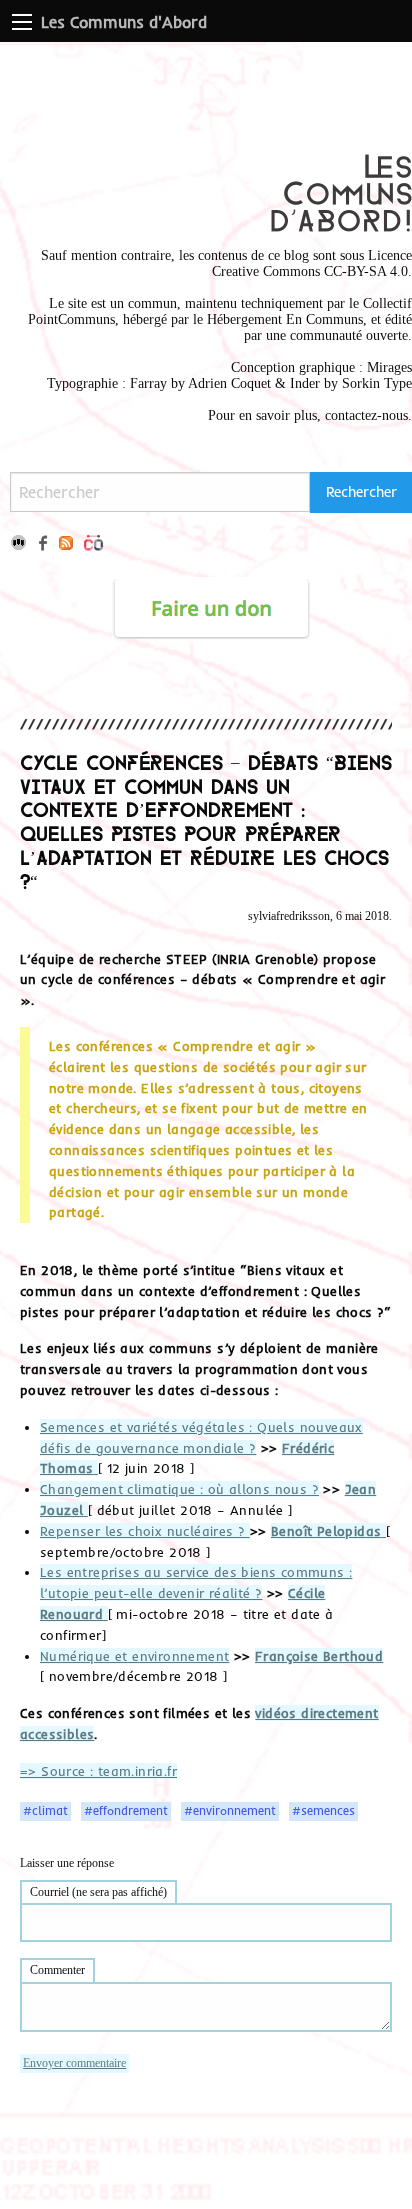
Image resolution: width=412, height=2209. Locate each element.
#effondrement (126, 1811)
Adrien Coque (227, 383)
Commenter (57, 1970)
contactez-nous (366, 415)
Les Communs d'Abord (124, 22)
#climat (45, 1811)
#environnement (230, 1811)
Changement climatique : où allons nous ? (179, 1489)
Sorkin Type (377, 383)
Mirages (389, 367)
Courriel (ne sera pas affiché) (98, 1892)
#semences (323, 1811)
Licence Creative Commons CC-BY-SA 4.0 (312, 263)
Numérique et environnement (134, 1656)
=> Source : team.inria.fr (98, 1771)
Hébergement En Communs (285, 319)
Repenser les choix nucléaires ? (145, 1531)
